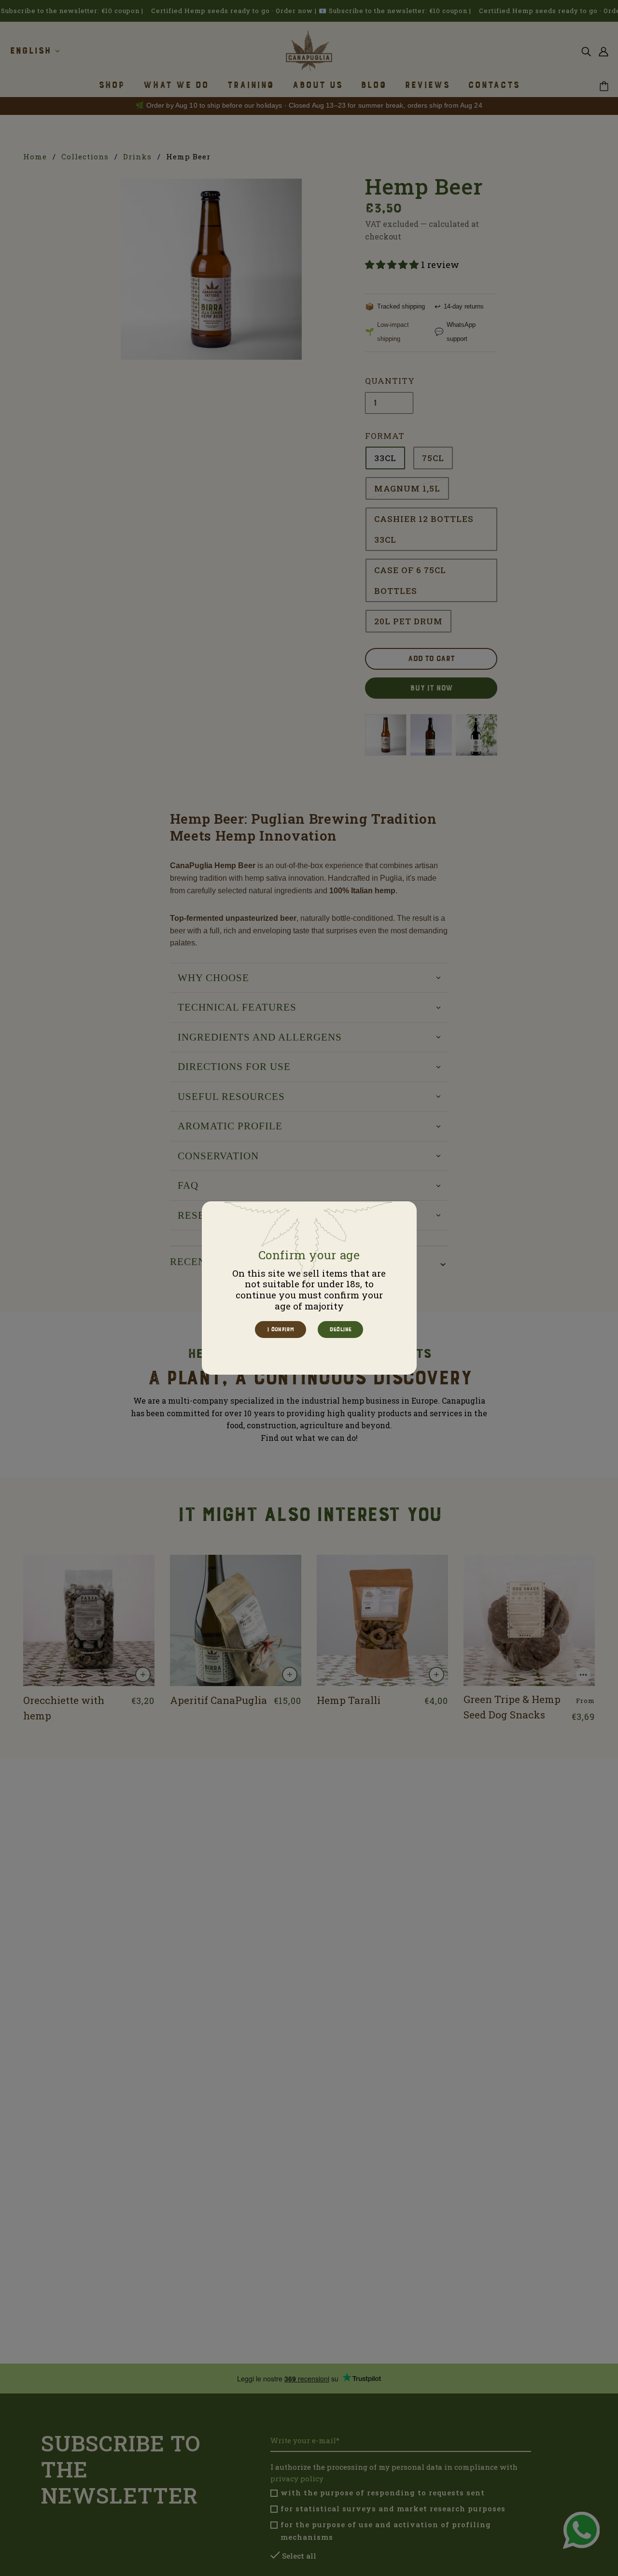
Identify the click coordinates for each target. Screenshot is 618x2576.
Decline (340, 1329)
